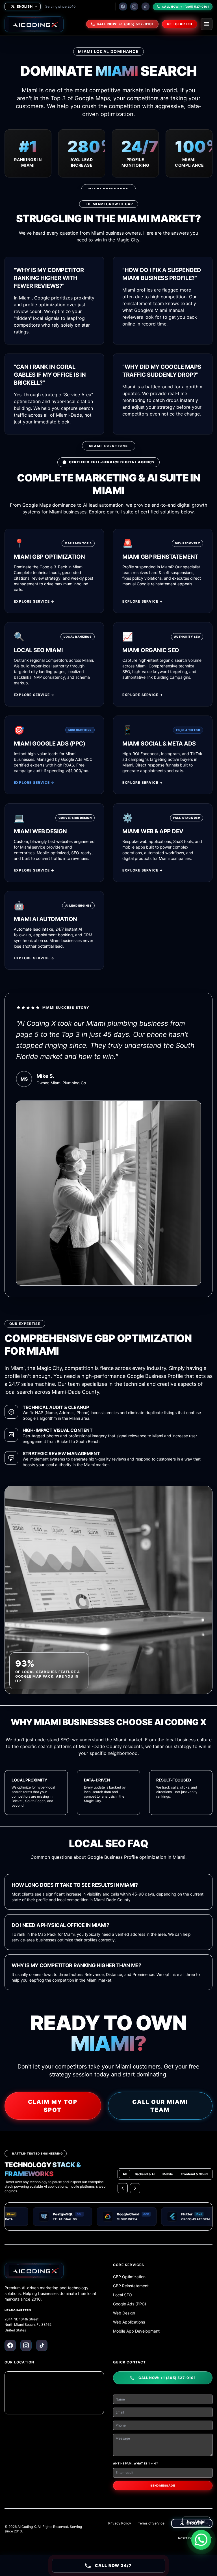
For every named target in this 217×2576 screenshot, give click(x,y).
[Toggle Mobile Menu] (207, 24)
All (125, 2174)
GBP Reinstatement (131, 2286)
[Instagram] (134, 7)
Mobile (168, 2174)
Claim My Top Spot (53, 2106)
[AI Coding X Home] (34, 24)
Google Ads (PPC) (130, 2304)
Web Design (124, 2313)
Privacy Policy (120, 2523)
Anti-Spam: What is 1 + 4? (136, 2463)
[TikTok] (146, 7)
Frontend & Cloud (194, 2174)
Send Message (163, 2485)
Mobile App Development (136, 2331)
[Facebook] (123, 7)
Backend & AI (145, 2174)
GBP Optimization (129, 2277)
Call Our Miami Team (160, 2106)
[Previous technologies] (123, 2188)
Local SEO (122, 2295)
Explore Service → (34, 601)
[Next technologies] (135, 2188)
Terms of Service (151, 2523)
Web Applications (129, 2322)
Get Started (180, 24)
